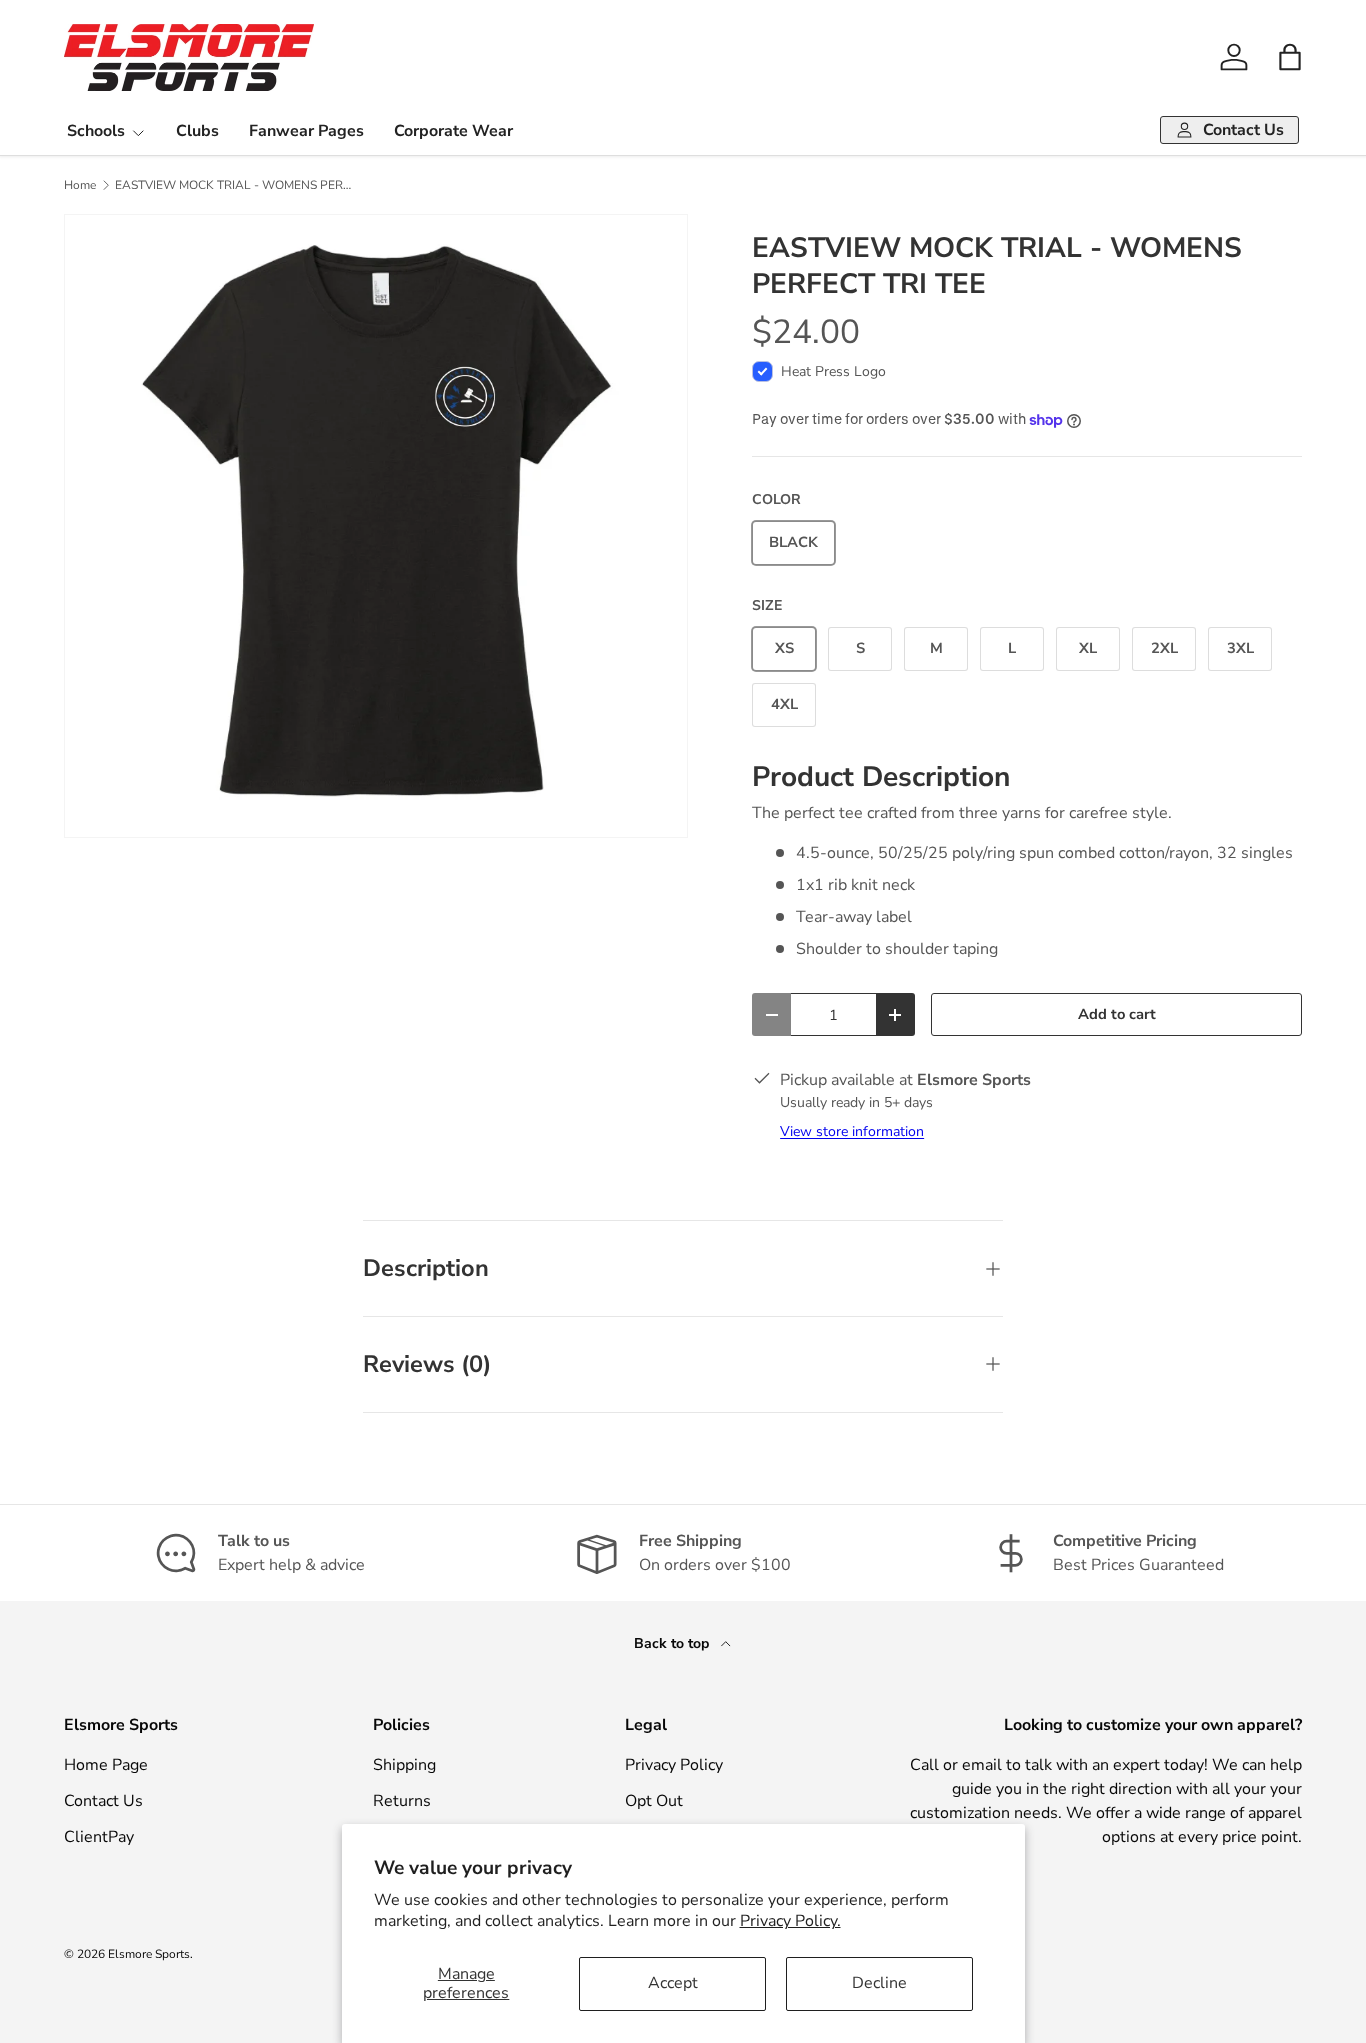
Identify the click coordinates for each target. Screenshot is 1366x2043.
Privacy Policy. (790, 1921)
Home (80, 185)
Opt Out (654, 1801)
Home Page (106, 1765)
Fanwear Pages (306, 131)
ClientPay (99, 1837)
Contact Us (103, 1801)
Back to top (673, 1643)
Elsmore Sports (149, 1954)
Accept (673, 1983)
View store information (852, 1131)
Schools (96, 131)
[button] (1290, 57)
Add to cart (1117, 1014)
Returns (402, 1801)
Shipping (404, 1765)
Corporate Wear (453, 131)
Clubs (197, 131)
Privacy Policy (674, 1765)
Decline (879, 1983)
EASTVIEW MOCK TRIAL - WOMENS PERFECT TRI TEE (235, 185)
